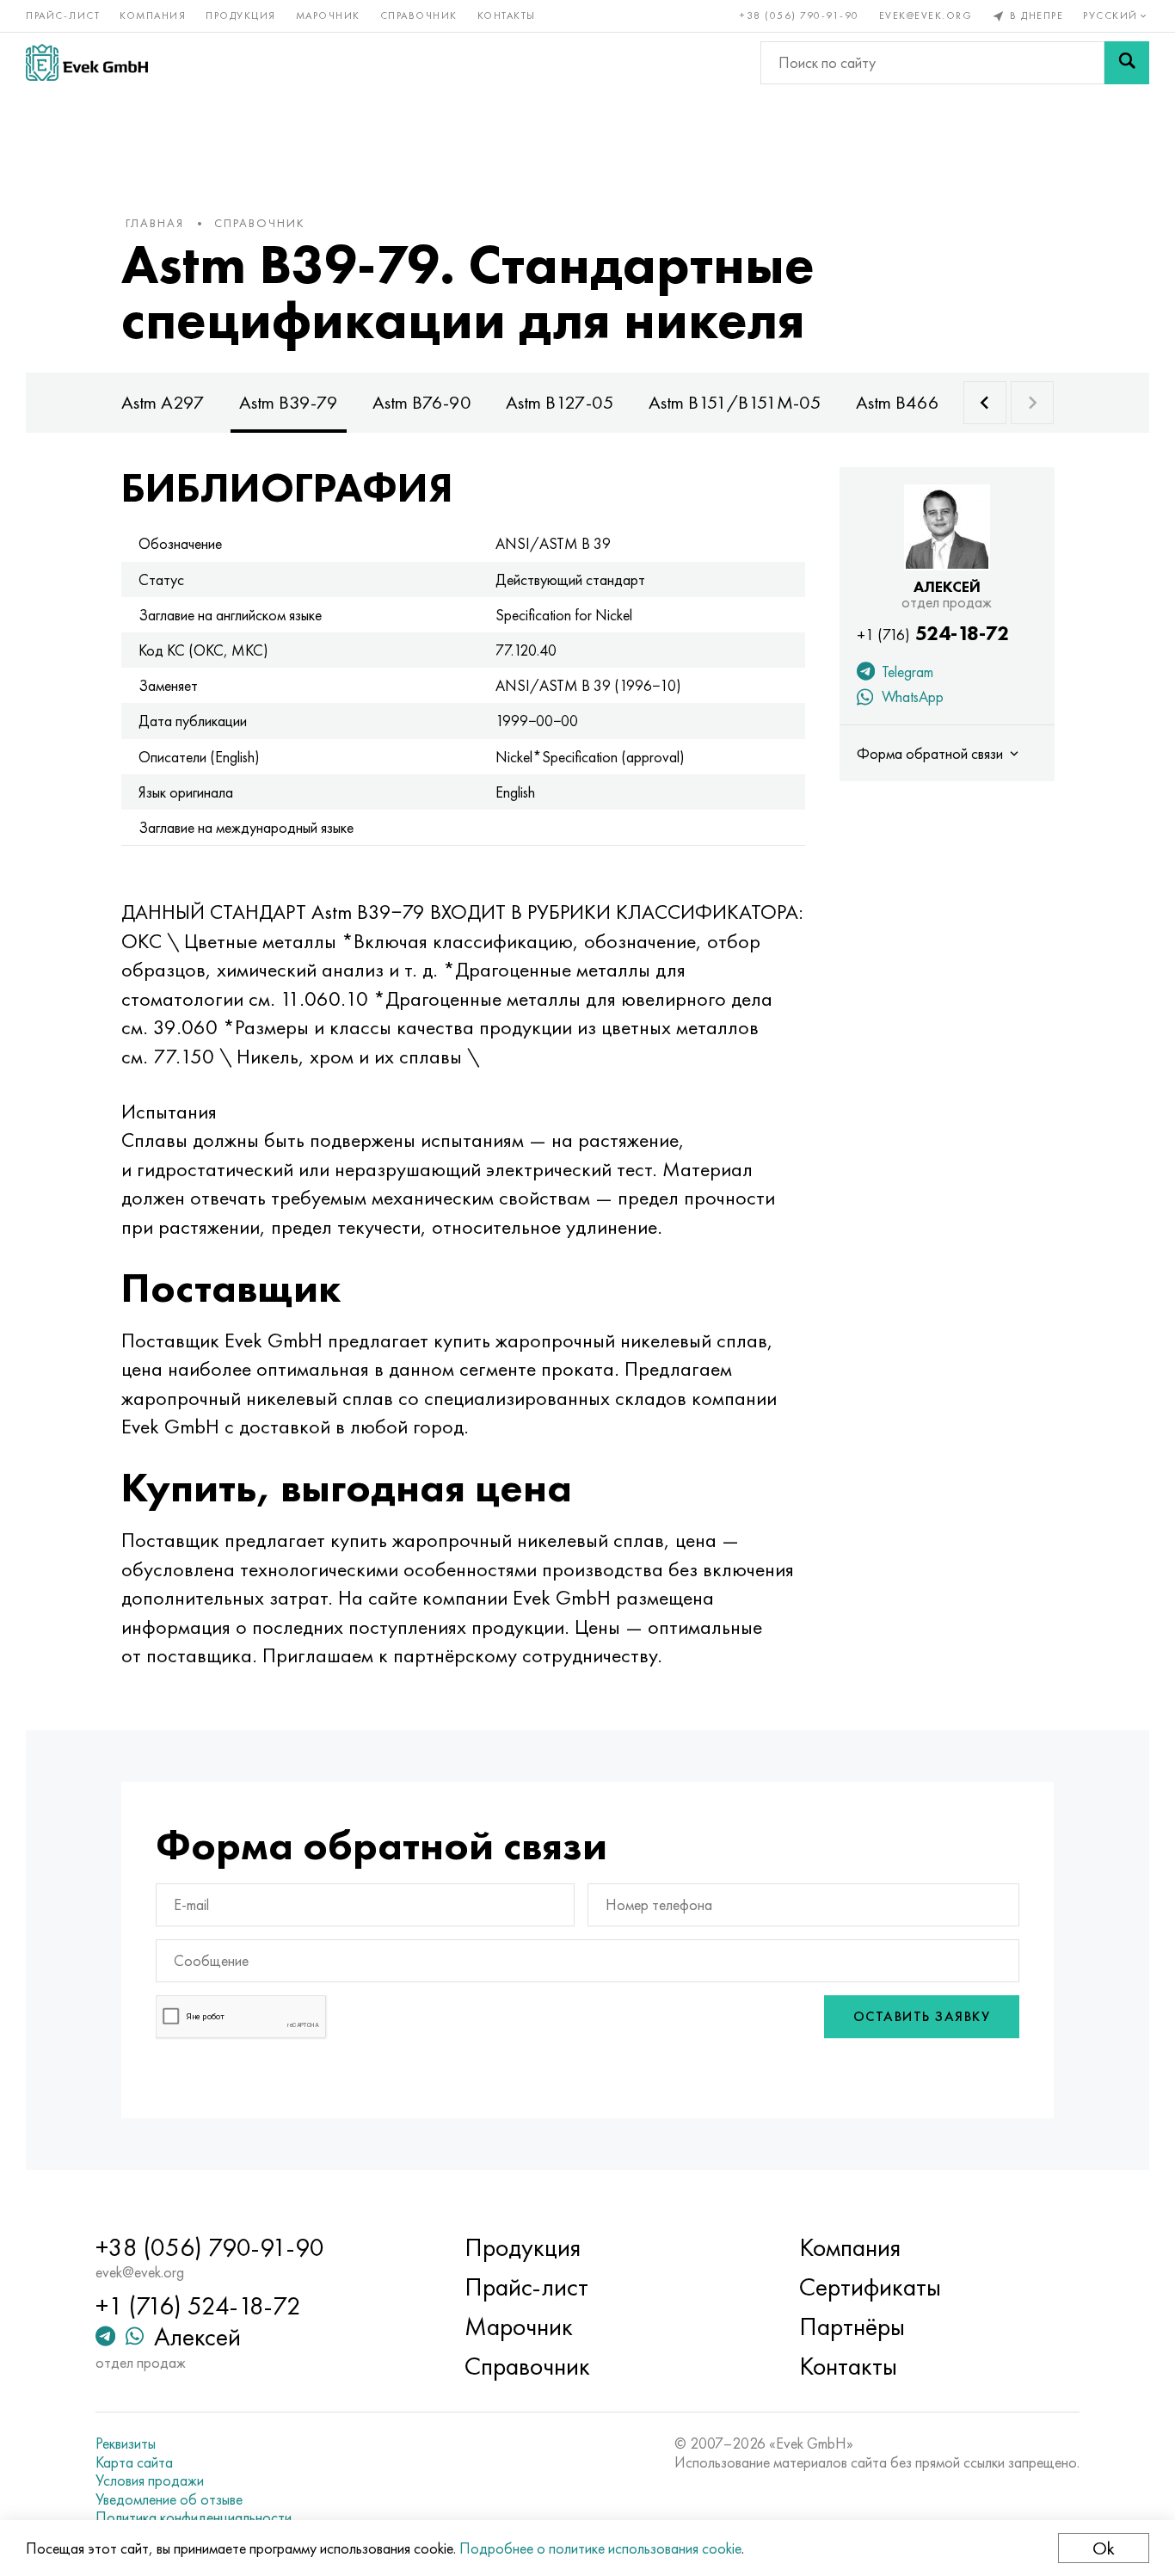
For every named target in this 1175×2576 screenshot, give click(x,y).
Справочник (419, 15)
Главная (155, 223)
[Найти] (1127, 63)
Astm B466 (898, 402)
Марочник (328, 15)
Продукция (241, 15)
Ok (1104, 2548)
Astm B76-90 (422, 402)
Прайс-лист (63, 15)
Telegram (906, 672)
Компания (153, 15)
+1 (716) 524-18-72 (198, 2306)
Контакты (507, 15)
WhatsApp (911, 696)
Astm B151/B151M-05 (735, 402)
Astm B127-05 (560, 402)
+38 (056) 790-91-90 (800, 15)
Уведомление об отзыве (169, 2499)
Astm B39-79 (289, 402)
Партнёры (852, 2326)
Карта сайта (134, 2462)
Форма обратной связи (932, 753)
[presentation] (985, 403)
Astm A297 (163, 402)
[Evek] (87, 62)
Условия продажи (150, 2480)
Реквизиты (126, 2444)
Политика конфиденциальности (194, 2517)
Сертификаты (870, 2287)
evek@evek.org (926, 15)
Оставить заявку (922, 2016)
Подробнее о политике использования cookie (600, 2548)
